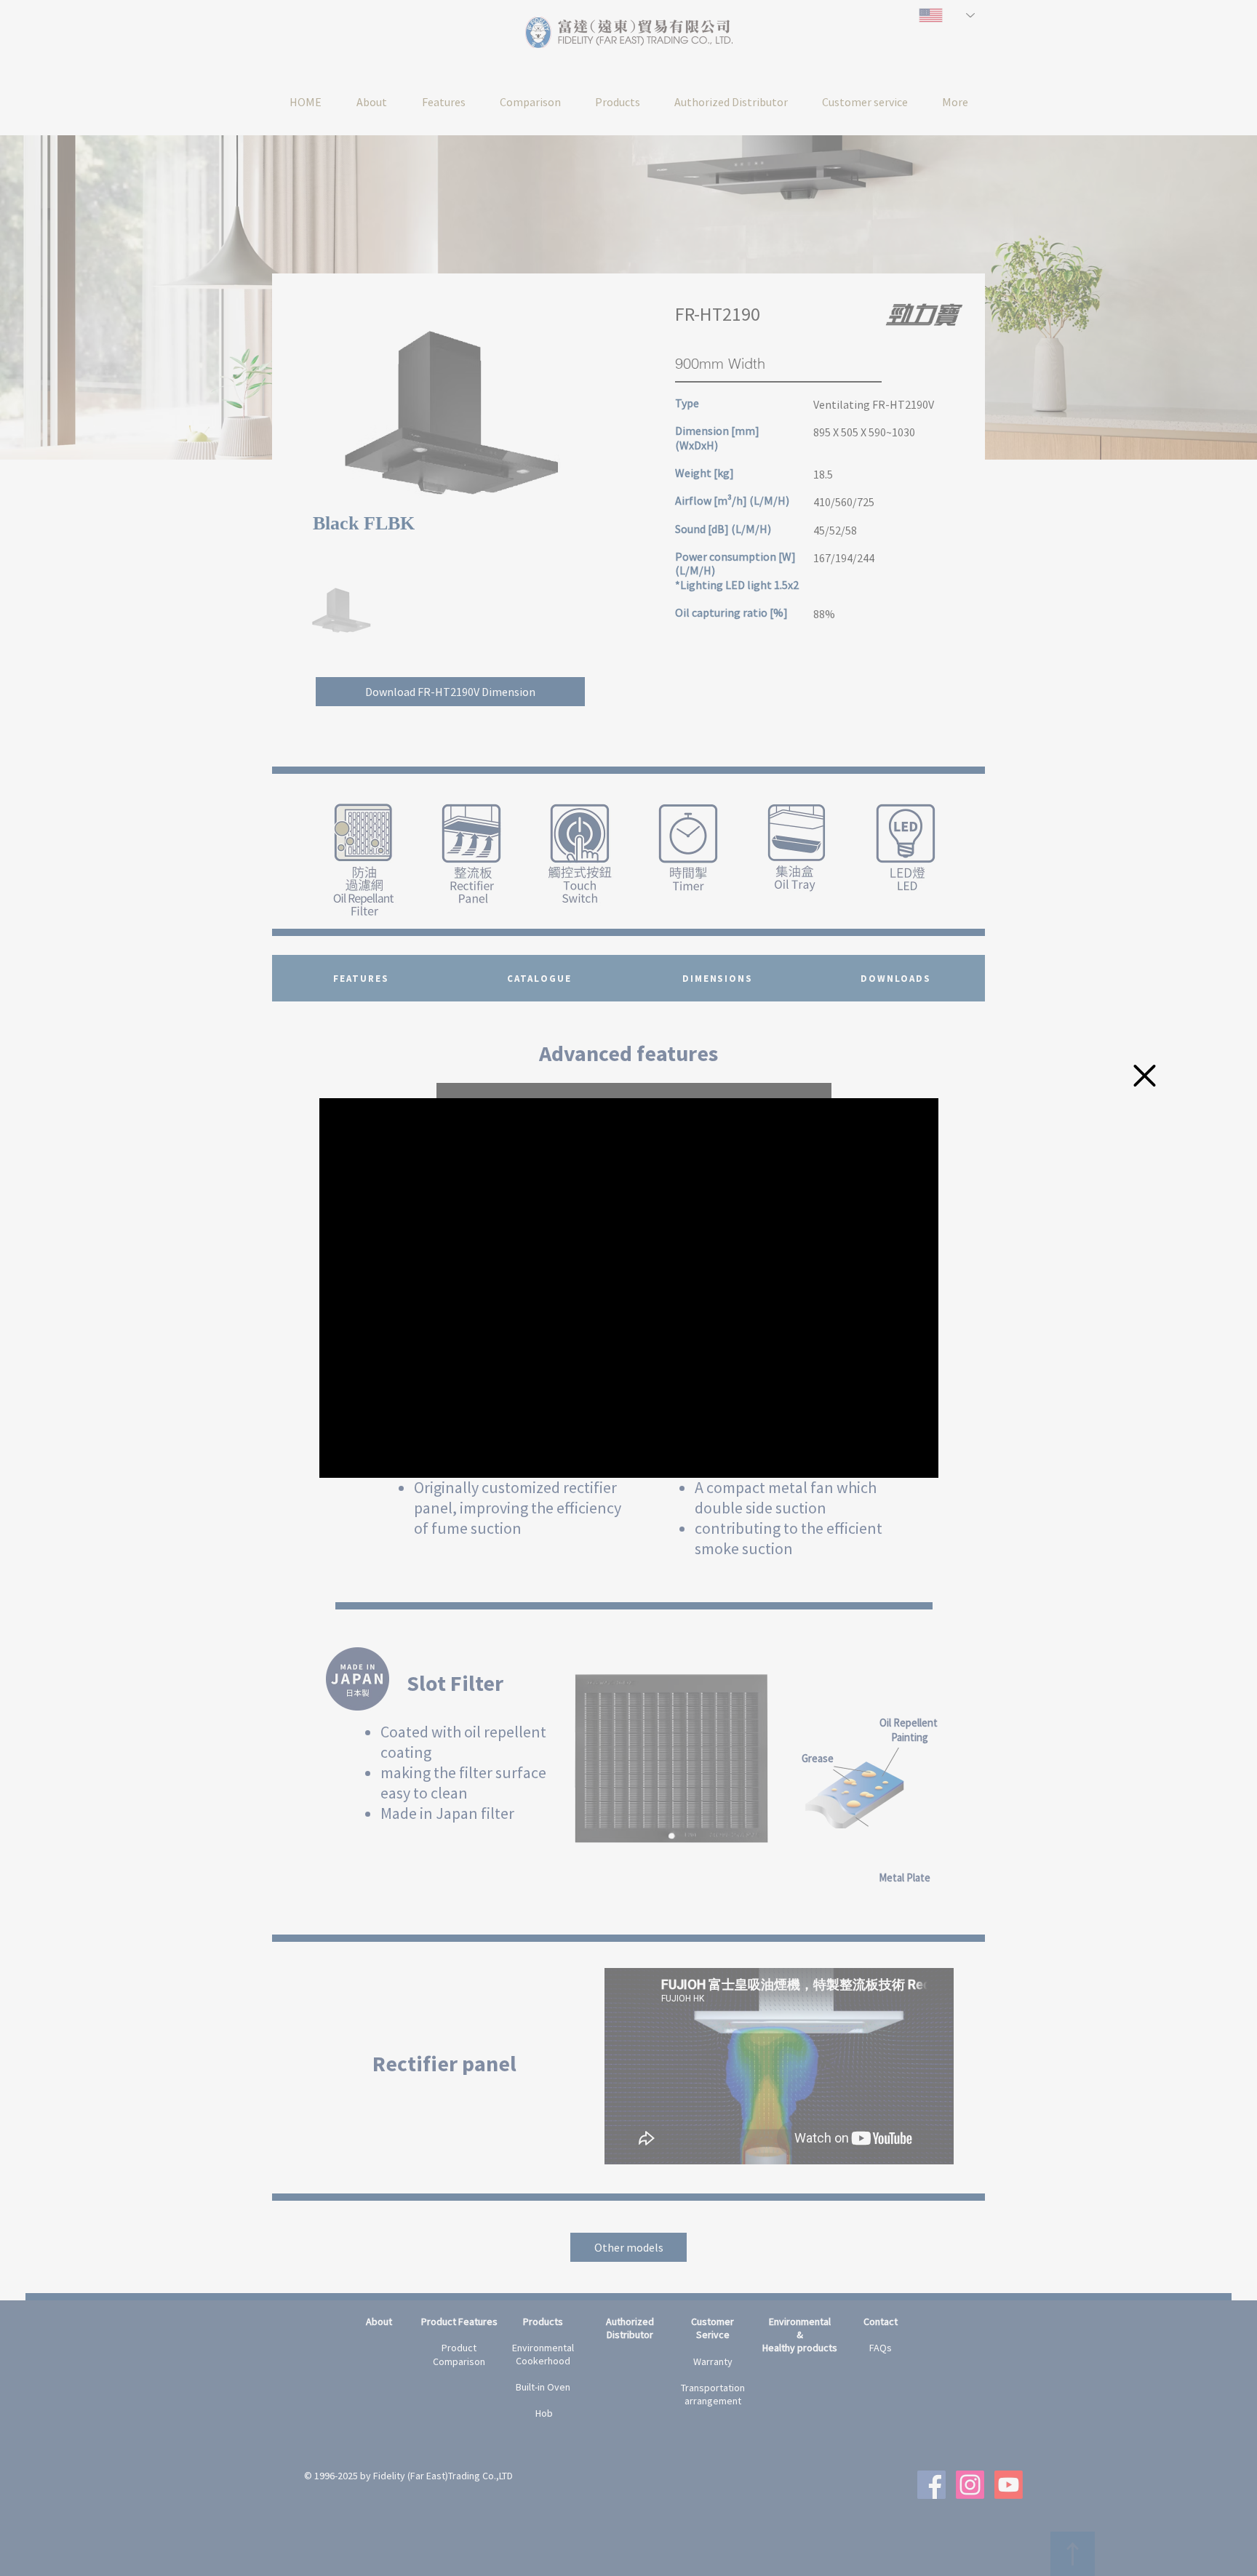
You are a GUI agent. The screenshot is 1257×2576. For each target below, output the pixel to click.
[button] (1145, 1076)
